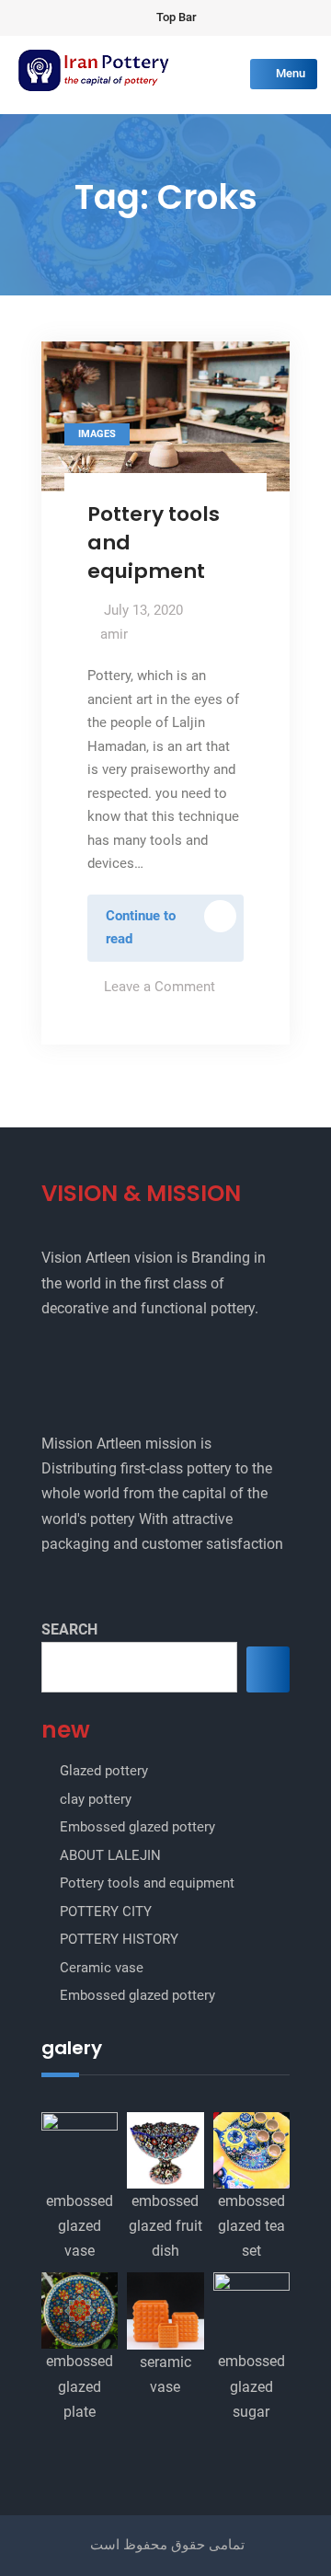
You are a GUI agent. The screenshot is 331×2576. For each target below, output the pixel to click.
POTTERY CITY (106, 1912)
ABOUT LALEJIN (110, 1855)
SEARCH (69, 1629)
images (97, 434)
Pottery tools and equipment (147, 1883)
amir (114, 634)
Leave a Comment (160, 987)
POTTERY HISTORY (119, 1939)
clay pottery (96, 1799)
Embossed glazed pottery (137, 1827)
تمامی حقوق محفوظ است (167, 2545)
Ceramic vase (102, 1968)
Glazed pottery (104, 1771)
